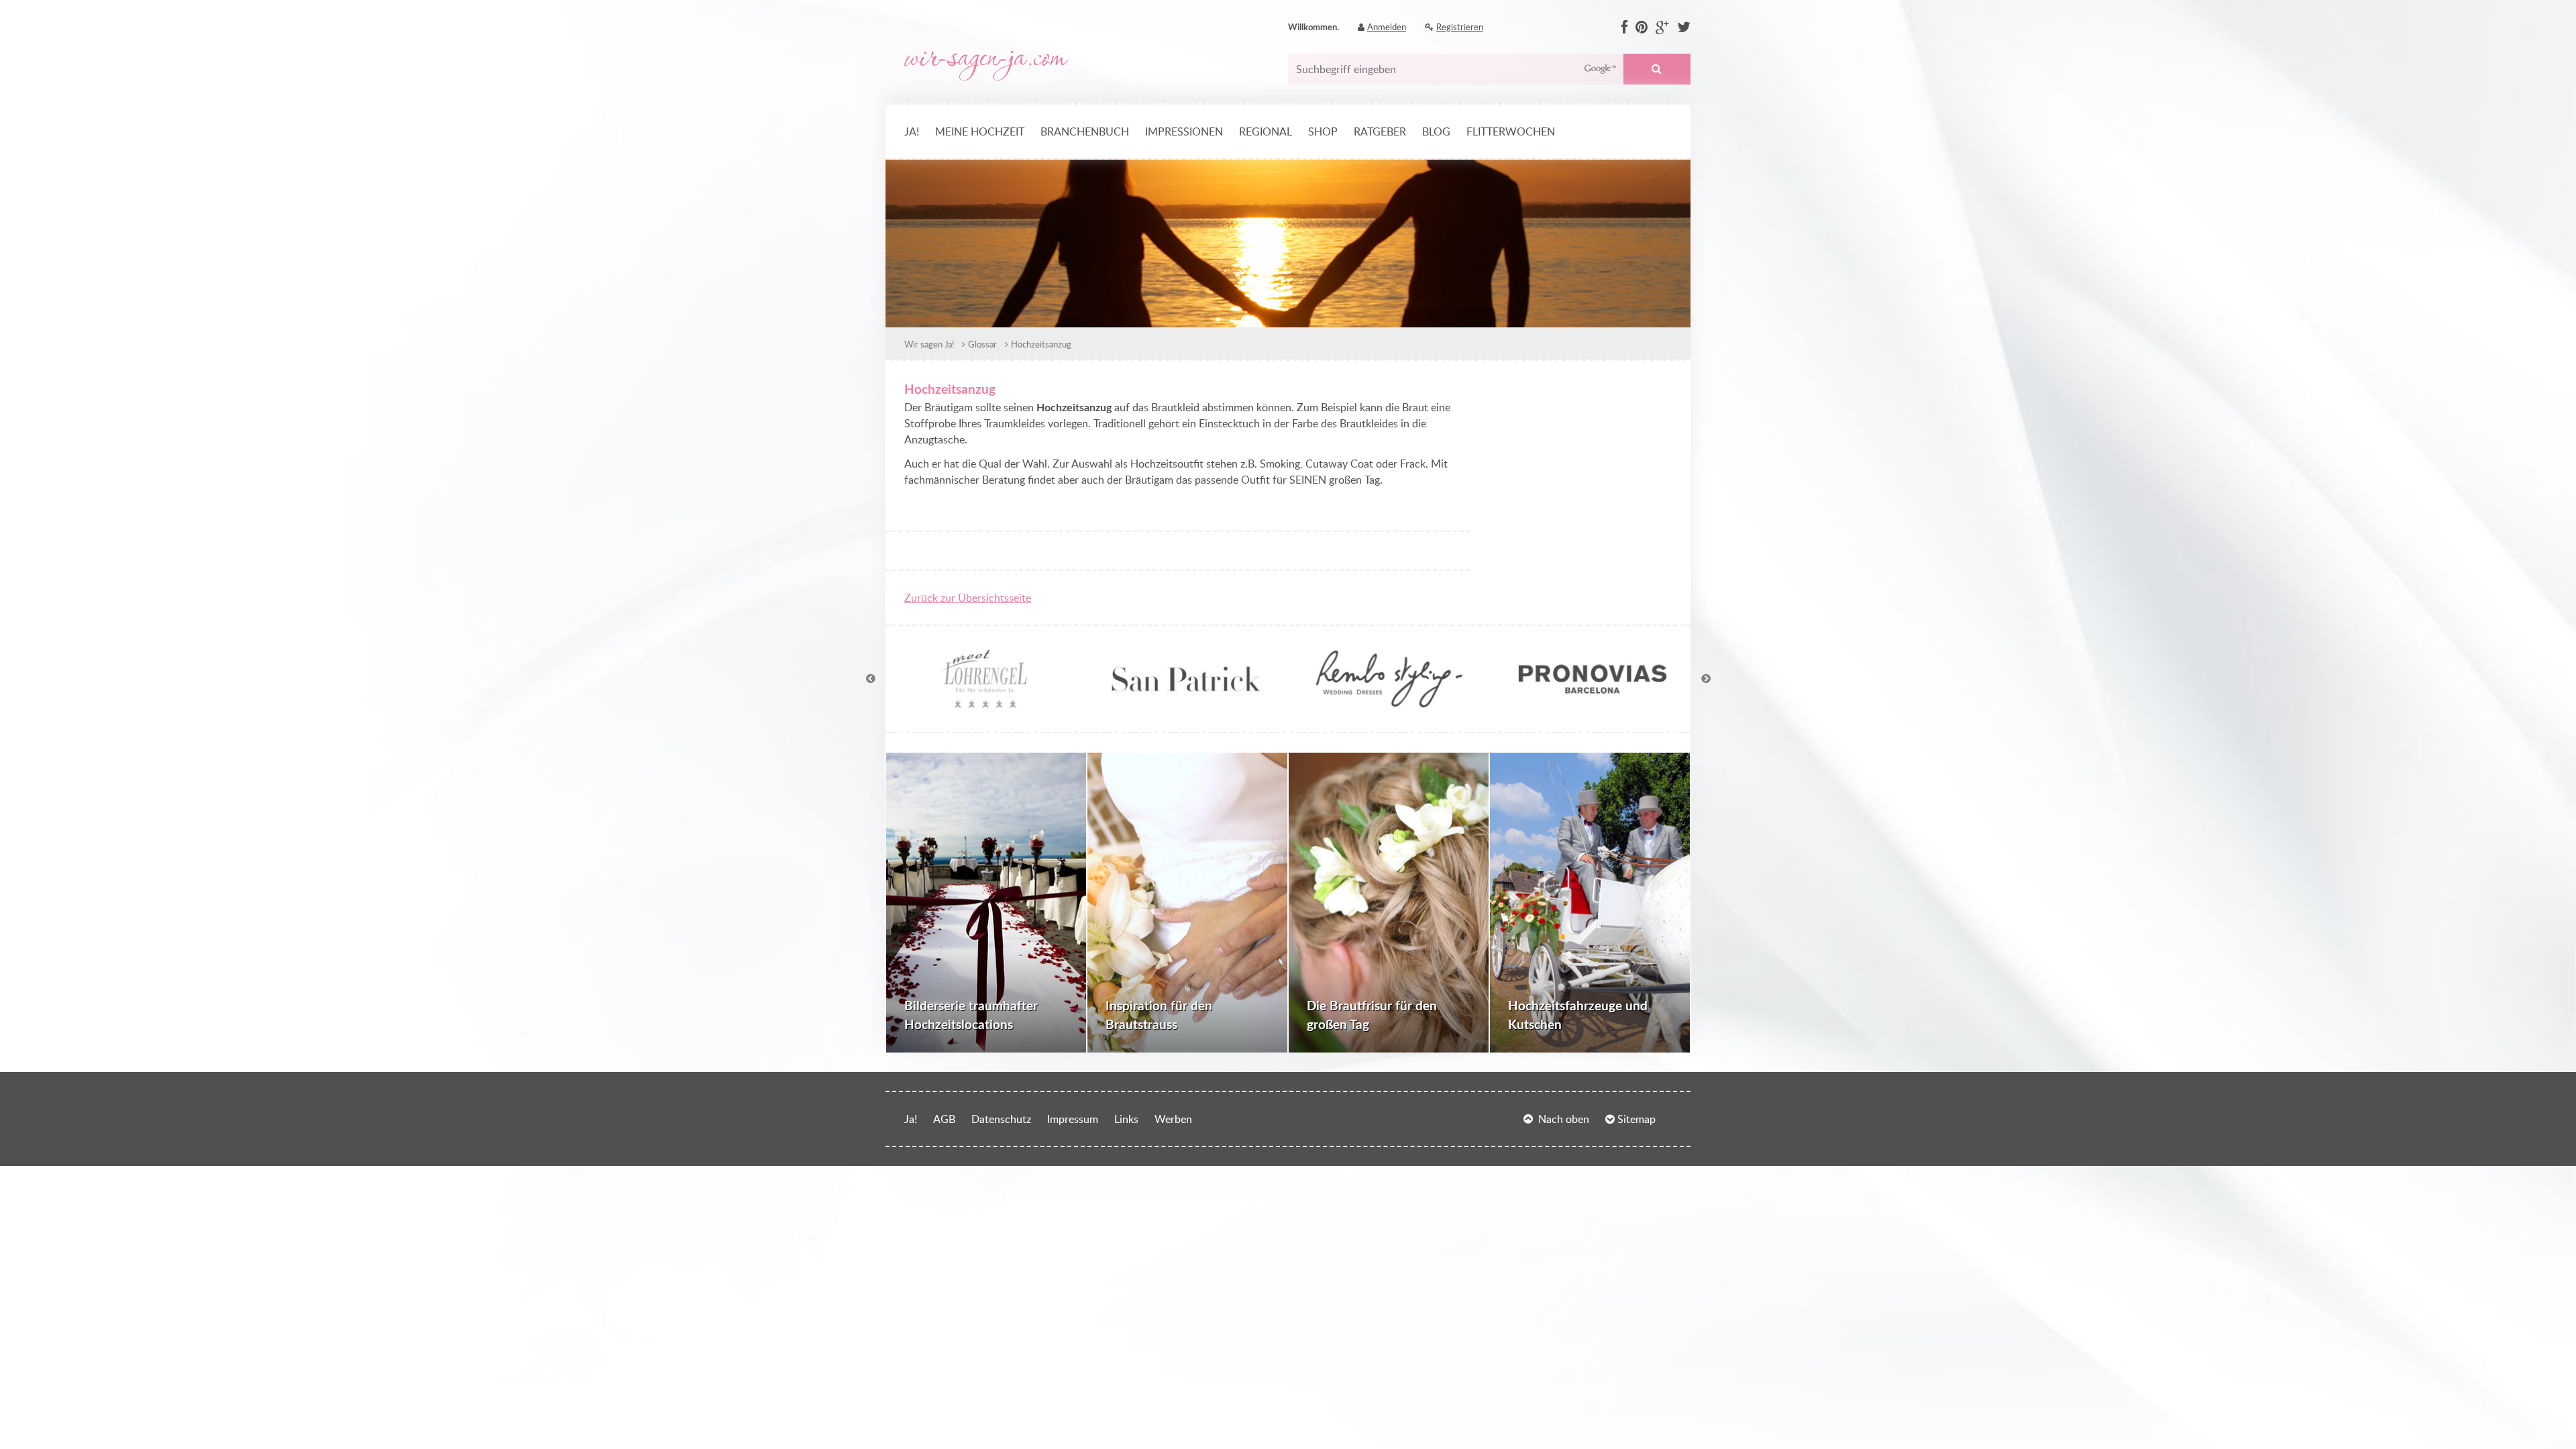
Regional (1266, 131)
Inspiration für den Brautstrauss (1159, 1015)
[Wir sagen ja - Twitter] (1684, 28)
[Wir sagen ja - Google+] (1662, 28)
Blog (1436, 131)
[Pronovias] (1593, 705)
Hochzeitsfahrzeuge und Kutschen (1578, 1015)
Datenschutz (1001, 1119)
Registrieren (1460, 27)
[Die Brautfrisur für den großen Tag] (1389, 903)
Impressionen (1184, 131)
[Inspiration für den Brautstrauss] (1187, 903)
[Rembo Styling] (1389, 705)
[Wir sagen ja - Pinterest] (1642, 28)
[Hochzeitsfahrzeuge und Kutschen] (1590, 903)
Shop (1323, 131)
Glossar (982, 344)
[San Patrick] (1187, 705)
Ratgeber (1380, 131)
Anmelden (1387, 27)
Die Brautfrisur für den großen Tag (1372, 1015)
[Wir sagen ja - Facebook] (1624, 28)
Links (1126, 1119)
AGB (944, 1119)
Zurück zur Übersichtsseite (968, 598)
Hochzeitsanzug (1041, 344)
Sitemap (1636, 1119)
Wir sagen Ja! (929, 344)
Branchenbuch (1085, 131)
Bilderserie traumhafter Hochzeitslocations (971, 1015)
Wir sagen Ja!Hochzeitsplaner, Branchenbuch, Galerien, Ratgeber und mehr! (986, 66)
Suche (1657, 69)
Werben (1173, 1119)
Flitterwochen (1511, 131)
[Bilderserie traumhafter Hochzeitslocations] (986, 903)
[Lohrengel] (983, 705)
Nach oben (1564, 1119)
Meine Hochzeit (980, 131)
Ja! (912, 131)
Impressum (1073, 1119)
